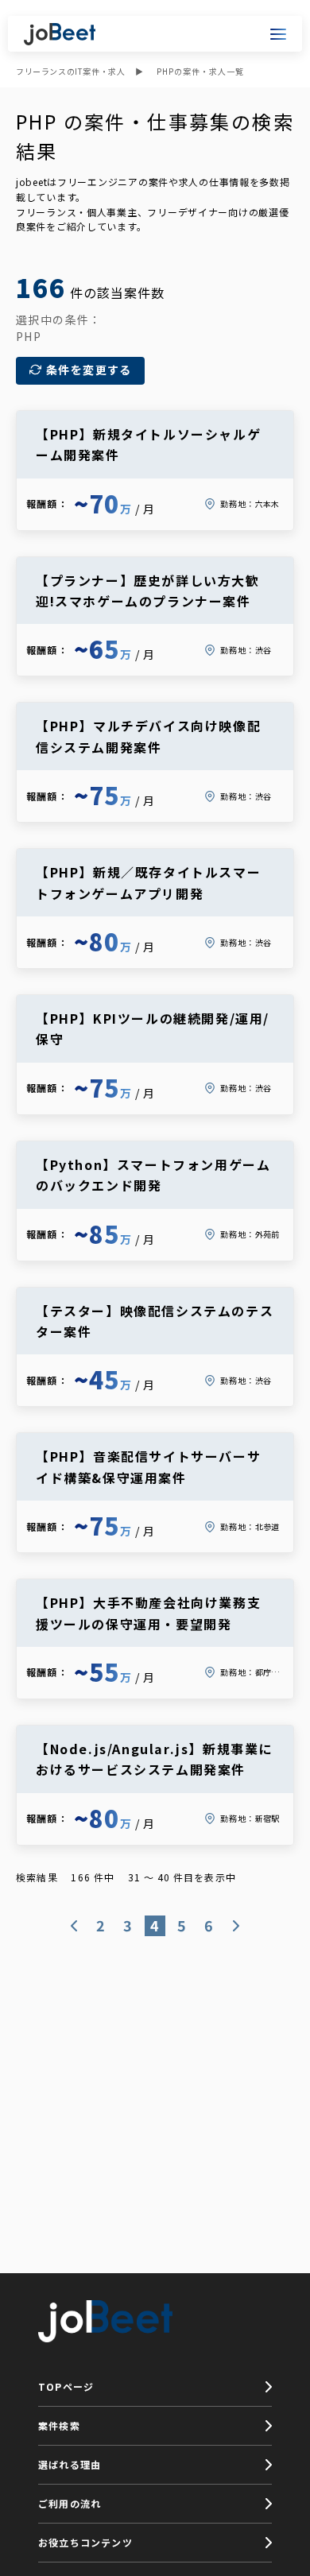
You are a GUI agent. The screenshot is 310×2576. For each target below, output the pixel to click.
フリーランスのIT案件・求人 (70, 71)
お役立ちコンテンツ (85, 2542)
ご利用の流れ (70, 2503)
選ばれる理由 (70, 2464)
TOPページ (66, 2386)
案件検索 (59, 2425)
